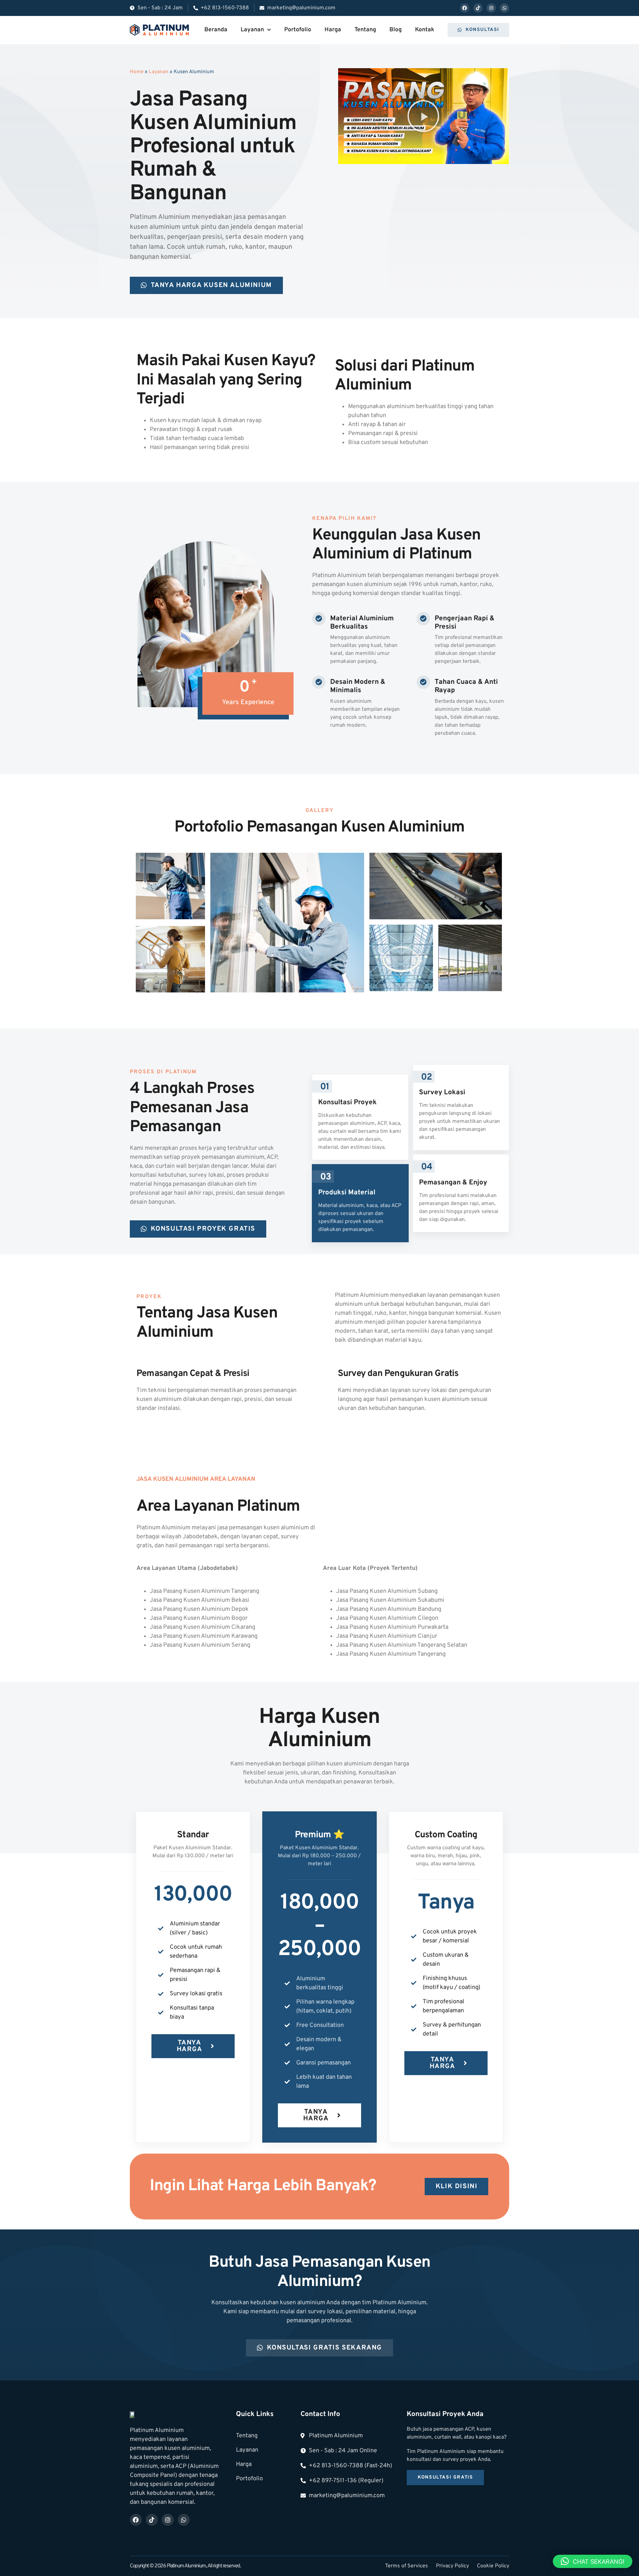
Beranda (216, 30)
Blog (396, 30)
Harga (333, 30)
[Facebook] (465, 8)
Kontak (425, 30)
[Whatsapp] (505, 8)
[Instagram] (491, 8)
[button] (423, 116)
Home (137, 72)
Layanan (252, 30)
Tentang (365, 30)
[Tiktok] (478, 8)
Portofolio (298, 30)
